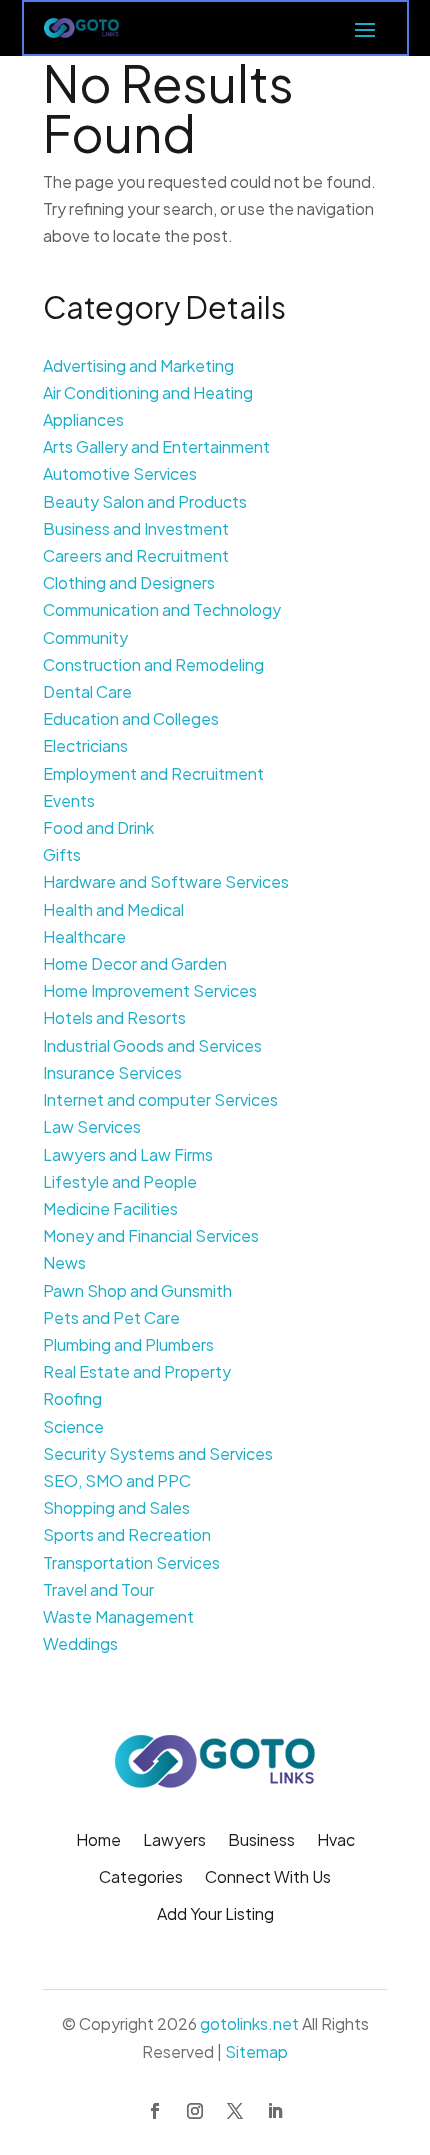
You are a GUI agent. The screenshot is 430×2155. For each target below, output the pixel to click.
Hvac (336, 1841)
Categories (141, 1878)
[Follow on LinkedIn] (275, 2111)
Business (261, 1841)
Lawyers (174, 1841)
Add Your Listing (215, 1915)
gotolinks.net (249, 2023)
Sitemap (256, 2051)
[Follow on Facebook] (155, 2111)
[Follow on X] (235, 2111)
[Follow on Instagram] (195, 2111)
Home (98, 1841)
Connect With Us (268, 1878)
